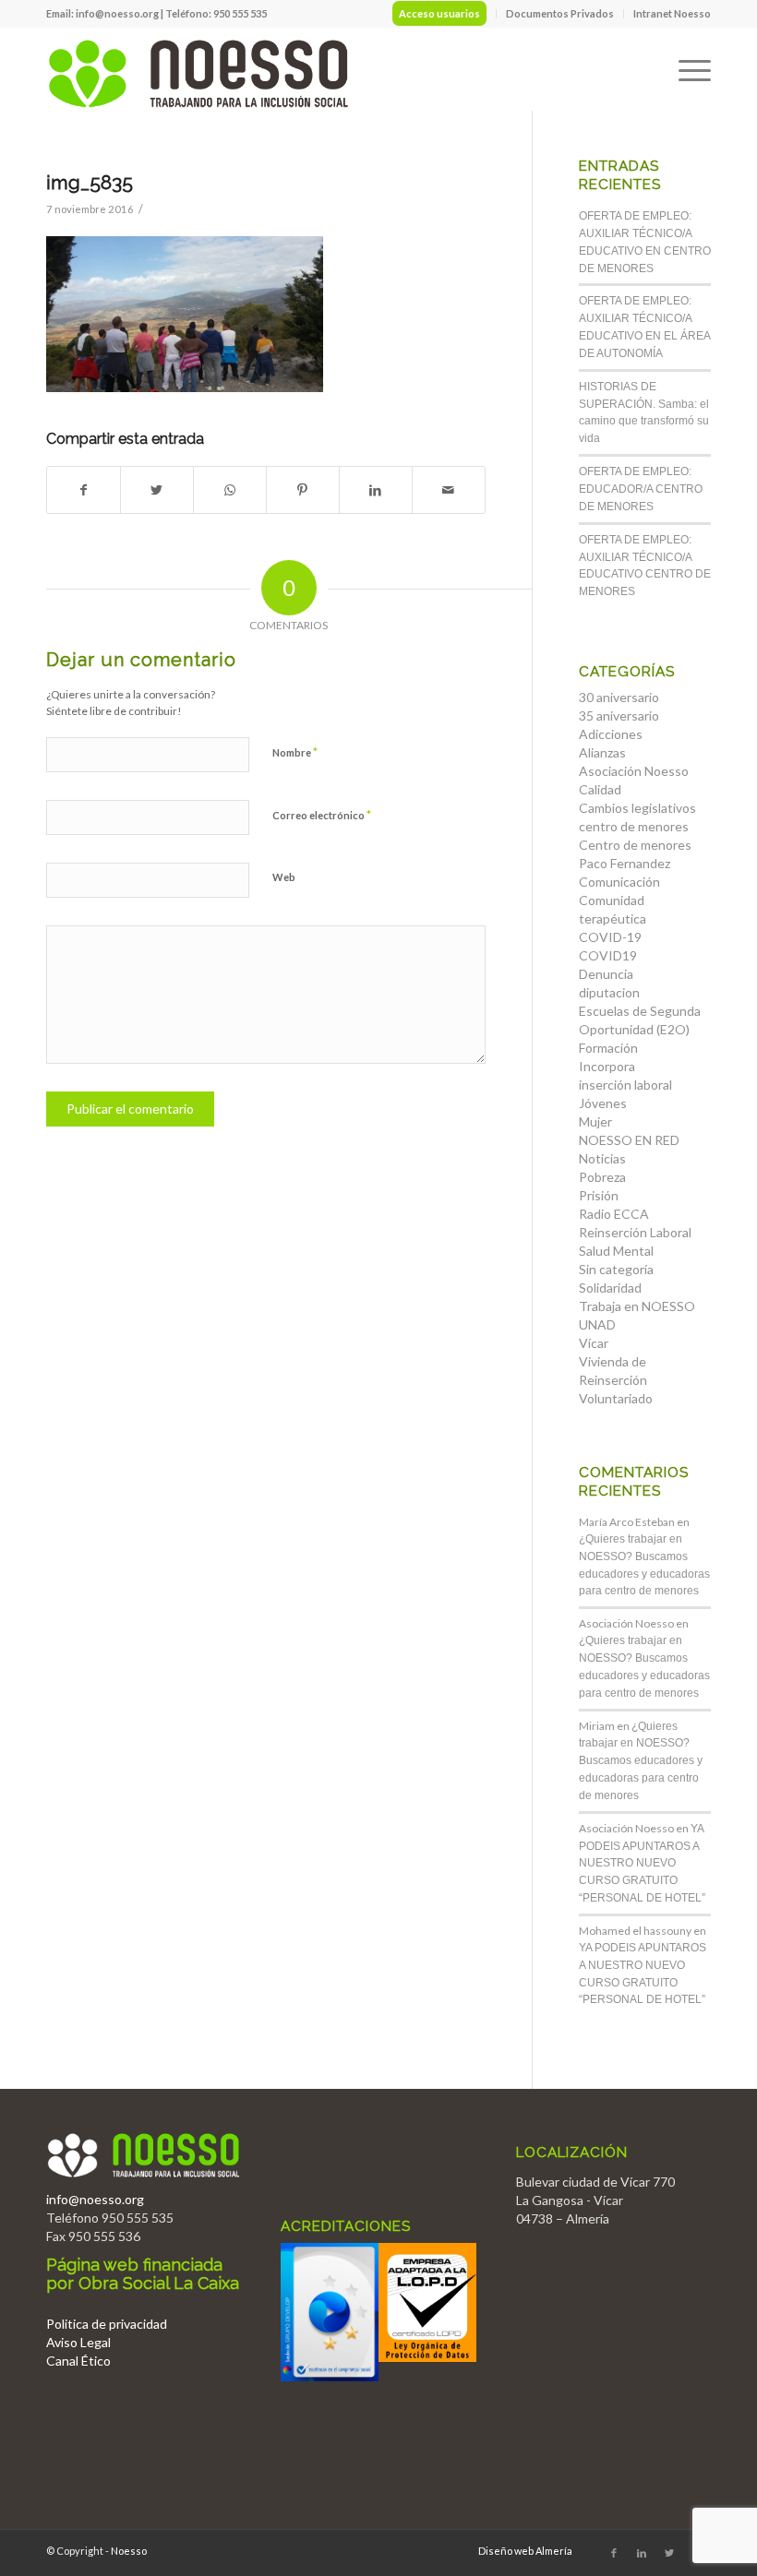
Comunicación (619, 882)
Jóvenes (603, 1103)
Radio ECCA (614, 1214)
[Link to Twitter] (669, 2553)
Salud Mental (616, 1251)
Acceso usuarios (439, 13)
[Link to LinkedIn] (642, 2553)
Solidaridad (610, 1288)
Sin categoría (616, 1269)
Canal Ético (78, 2361)
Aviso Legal (78, 2342)
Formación (608, 1048)
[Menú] (685, 69)
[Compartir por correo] (449, 490)
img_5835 (90, 182)
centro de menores (634, 826)
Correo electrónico (322, 815)
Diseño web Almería (525, 2551)
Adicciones (611, 734)
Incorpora (607, 1066)
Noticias (602, 1158)
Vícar (594, 1343)
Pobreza (602, 1177)
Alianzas (602, 752)
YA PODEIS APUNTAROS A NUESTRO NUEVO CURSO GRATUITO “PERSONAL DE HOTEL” (642, 1863)
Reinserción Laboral (635, 1232)
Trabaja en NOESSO (637, 1306)
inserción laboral (625, 1085)
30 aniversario (619, 697)
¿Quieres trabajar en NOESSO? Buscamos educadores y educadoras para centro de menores (641, 1761)
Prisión (599, 1195)
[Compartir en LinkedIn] (376, 490)
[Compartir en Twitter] (157, 490)
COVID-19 (610, 937)
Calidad (600, 789)
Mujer (595, 1121)
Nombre (295, 752)
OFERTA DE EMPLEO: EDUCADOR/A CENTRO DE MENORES (641, 489)
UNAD (597, 1324)
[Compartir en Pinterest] (303, 490)
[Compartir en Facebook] (84, 490)
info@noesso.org (117, 13)
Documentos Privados (560, 13)
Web (284, 877)
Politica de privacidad (107, 2324)
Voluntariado (616, 1398)
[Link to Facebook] (614, 2553)
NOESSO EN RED (629, 1140)
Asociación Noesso (634, 771)
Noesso (129, 2551)
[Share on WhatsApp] (230, 490)
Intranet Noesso (672, 13)
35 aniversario (619, 716)
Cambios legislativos (637, 808)
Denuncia (606, 974)
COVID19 (608, 955)
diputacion (609, 992)
